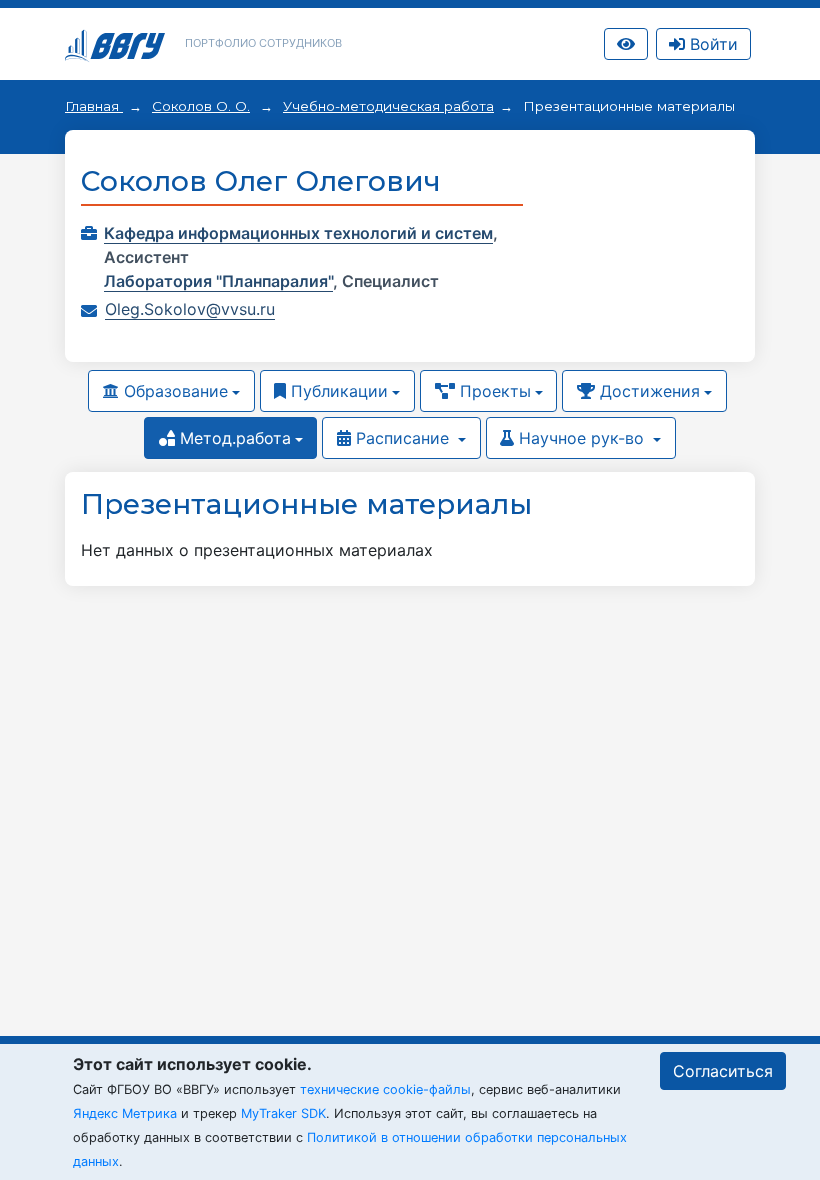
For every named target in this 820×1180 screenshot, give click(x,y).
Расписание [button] (402, 438)
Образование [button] (173, 391)
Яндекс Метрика (125, 1113)
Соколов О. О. (201, 106)
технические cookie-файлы (385, 1089)
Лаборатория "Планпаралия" (218, 281)
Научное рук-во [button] (581, 438)
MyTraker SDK (283, 1113)
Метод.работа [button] (233, 438)
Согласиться (723, 1071)
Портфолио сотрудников (263, 43)
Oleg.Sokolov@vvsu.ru (190, 309)
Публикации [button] (337, 391)
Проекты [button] (493, 391)
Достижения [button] (647, 391)
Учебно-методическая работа (388, 106)
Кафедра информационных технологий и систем (298, 233)
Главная (94, 106)
